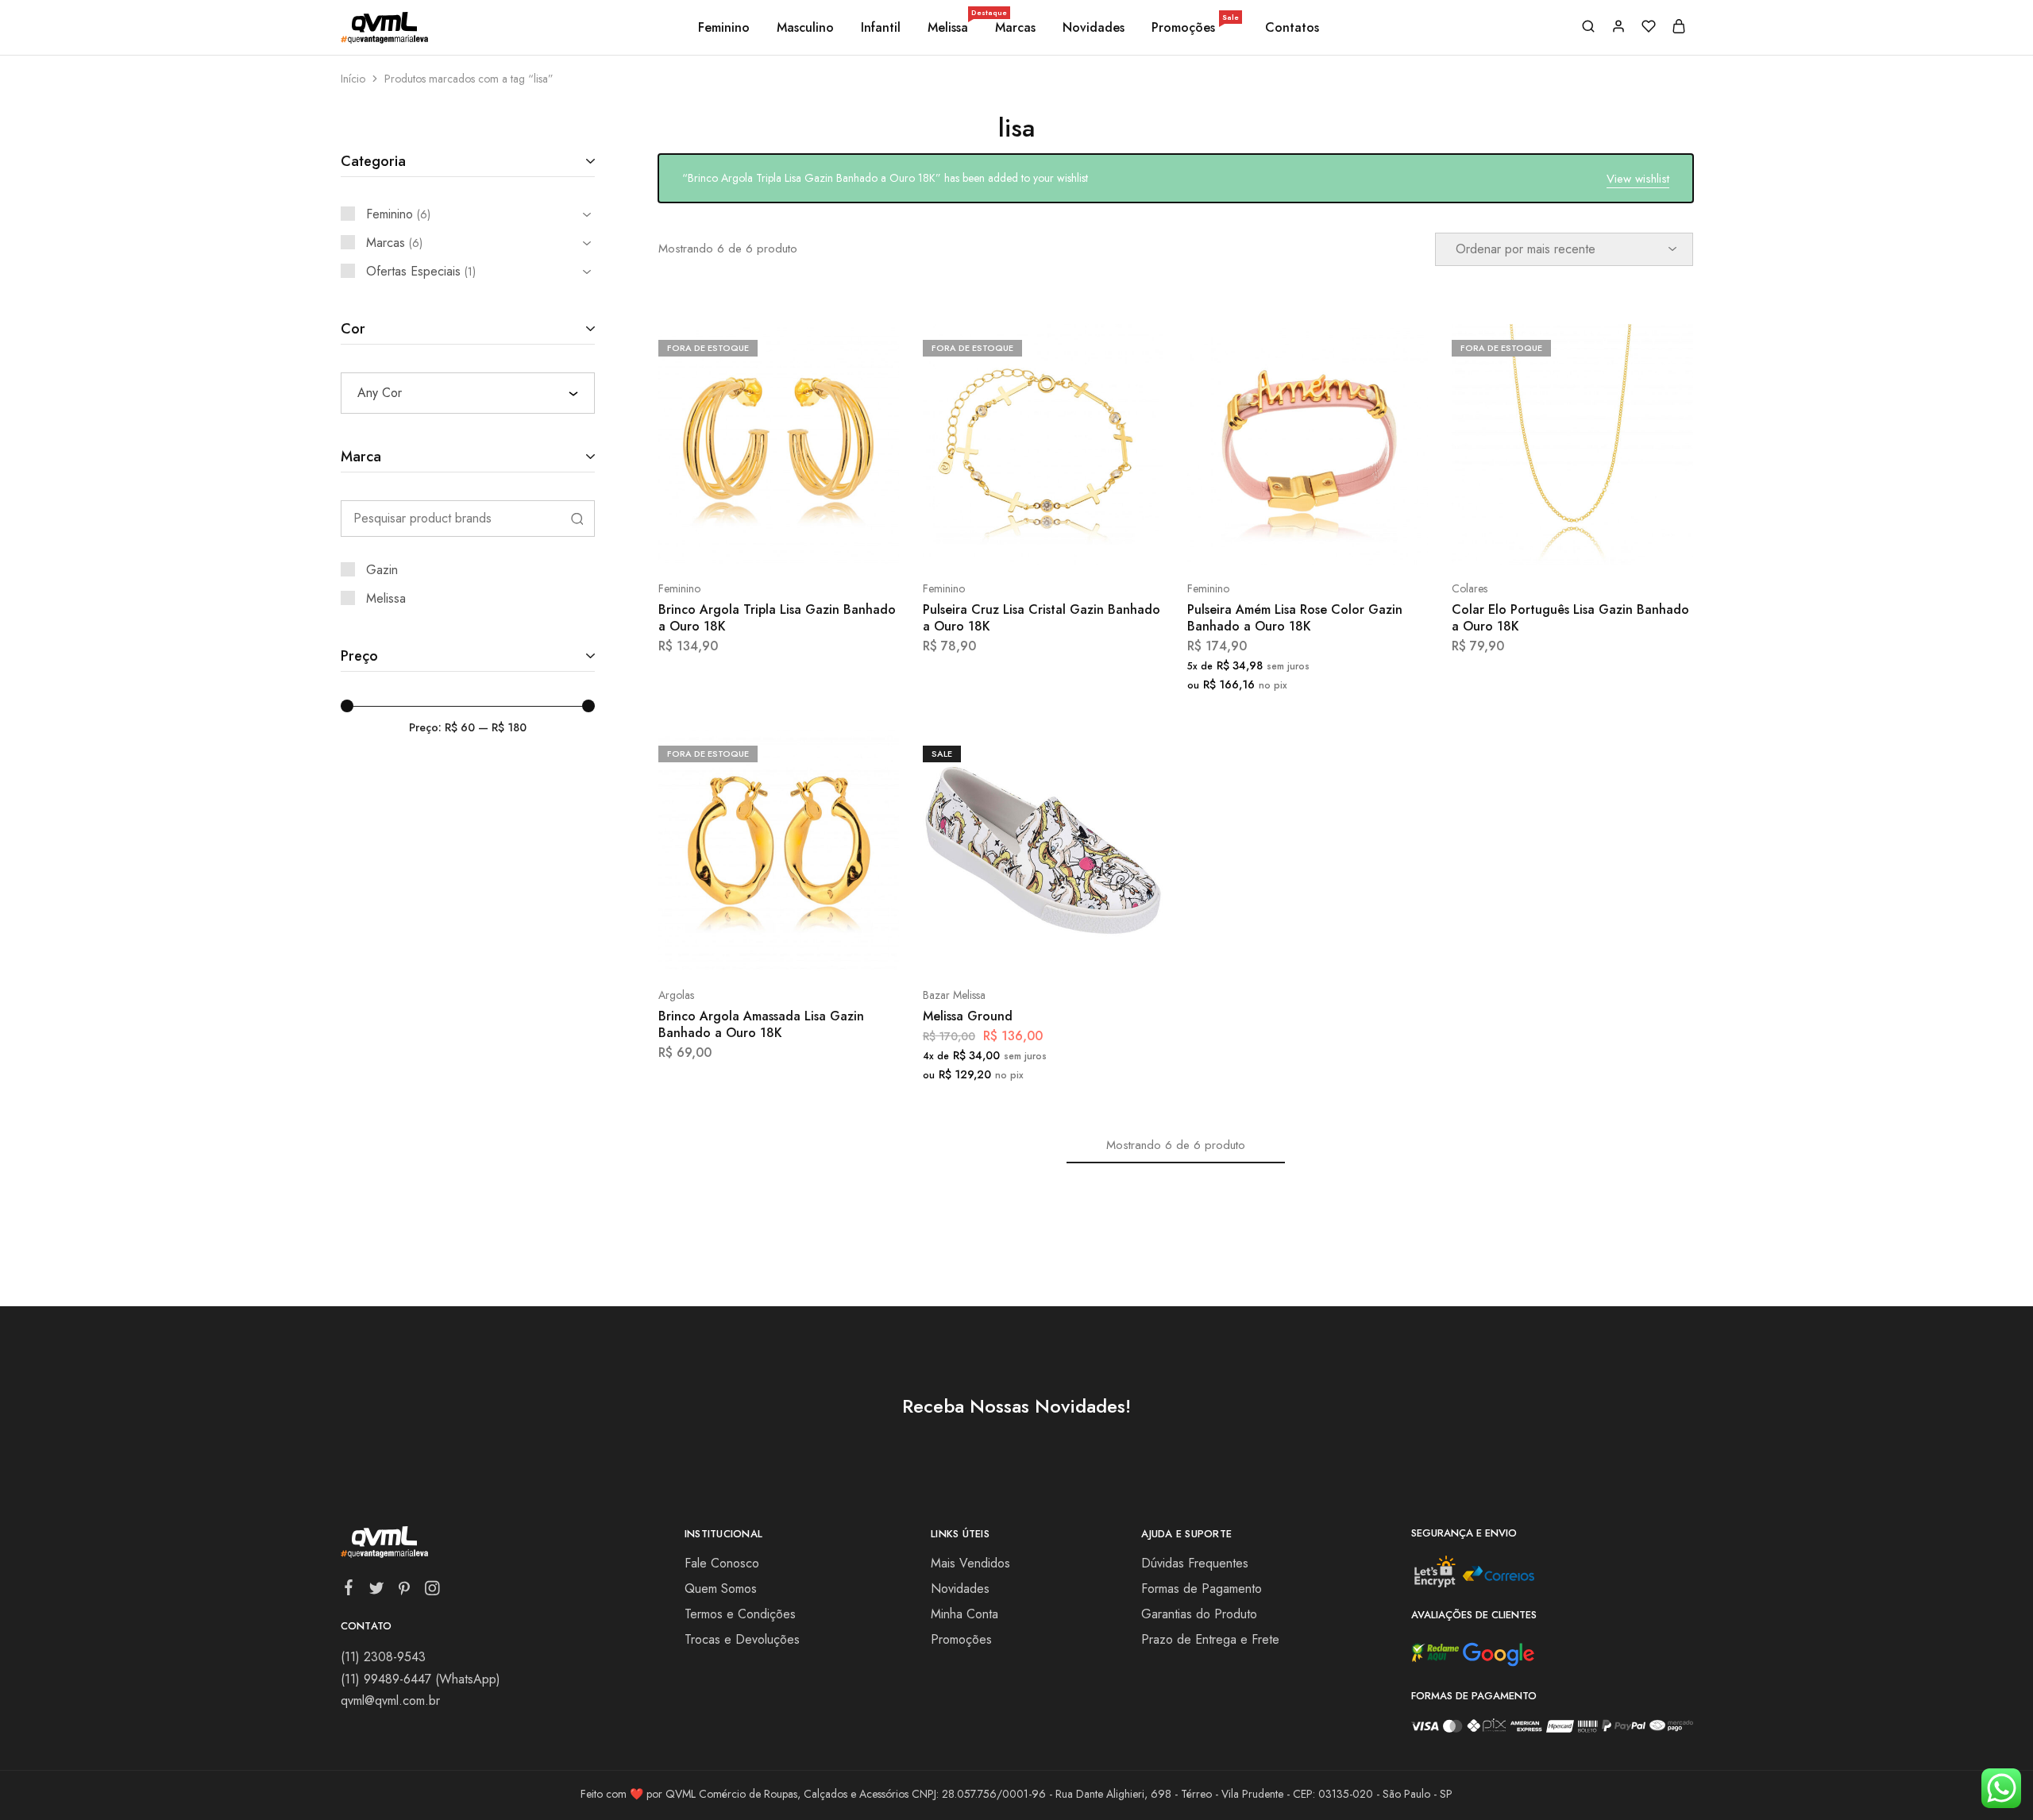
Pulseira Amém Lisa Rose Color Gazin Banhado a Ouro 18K (1295, 618)
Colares (1470, 588)
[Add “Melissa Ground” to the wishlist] (1083, 947)
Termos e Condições (740, 1614)
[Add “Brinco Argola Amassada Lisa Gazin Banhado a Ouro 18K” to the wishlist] (818, 947)
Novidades (1094, 28)
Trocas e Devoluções (742, 1639)
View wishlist (1638, 179)
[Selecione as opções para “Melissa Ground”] (1001, 947)
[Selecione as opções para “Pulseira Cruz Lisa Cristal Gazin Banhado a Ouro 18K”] (1001, 541)
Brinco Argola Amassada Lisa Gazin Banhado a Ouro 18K (761, 1024)
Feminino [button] (724, 28)
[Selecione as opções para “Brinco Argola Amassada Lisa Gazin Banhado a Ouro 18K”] (736, 947)
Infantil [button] (881, 28)
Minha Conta (964, 1614)
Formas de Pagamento (1202, 1589)
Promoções (1195, 28)
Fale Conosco (722, 1563)
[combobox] (468, 393)
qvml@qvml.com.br (390, 1700)
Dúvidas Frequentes (1195, 1563)
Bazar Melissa (954, 995)
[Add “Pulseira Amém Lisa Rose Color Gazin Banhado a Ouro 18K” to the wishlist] (1347, 541)
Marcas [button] (1015, 28)
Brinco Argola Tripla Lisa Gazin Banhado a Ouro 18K (777, 618)
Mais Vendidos (970, 1563)
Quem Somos (721, 1589)
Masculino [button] (805, 28)
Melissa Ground (968, 1016)
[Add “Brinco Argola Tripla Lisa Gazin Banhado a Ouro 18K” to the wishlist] (818, 541)
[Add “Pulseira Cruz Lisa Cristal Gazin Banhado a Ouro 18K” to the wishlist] (1083, 541)
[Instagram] (432, 1591)
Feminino (679, 588)
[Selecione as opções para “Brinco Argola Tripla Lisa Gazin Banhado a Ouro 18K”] (736, 541)
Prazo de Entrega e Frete (1210, 1639)
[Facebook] (348, 1591)
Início (353, 79)
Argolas (676, 995)
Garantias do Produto (1199, 1614)
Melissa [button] (949, 28)
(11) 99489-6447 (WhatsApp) (420, 1679)
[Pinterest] (404, 1591)
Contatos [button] (1292, 28)
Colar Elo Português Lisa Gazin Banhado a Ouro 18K (1570, 618)
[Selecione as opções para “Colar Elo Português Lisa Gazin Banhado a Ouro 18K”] (1530, 541)
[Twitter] (376, 1591)
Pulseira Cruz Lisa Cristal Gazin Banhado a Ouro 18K (1042, 618)
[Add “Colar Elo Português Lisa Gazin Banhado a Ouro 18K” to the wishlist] (1613, 541)
